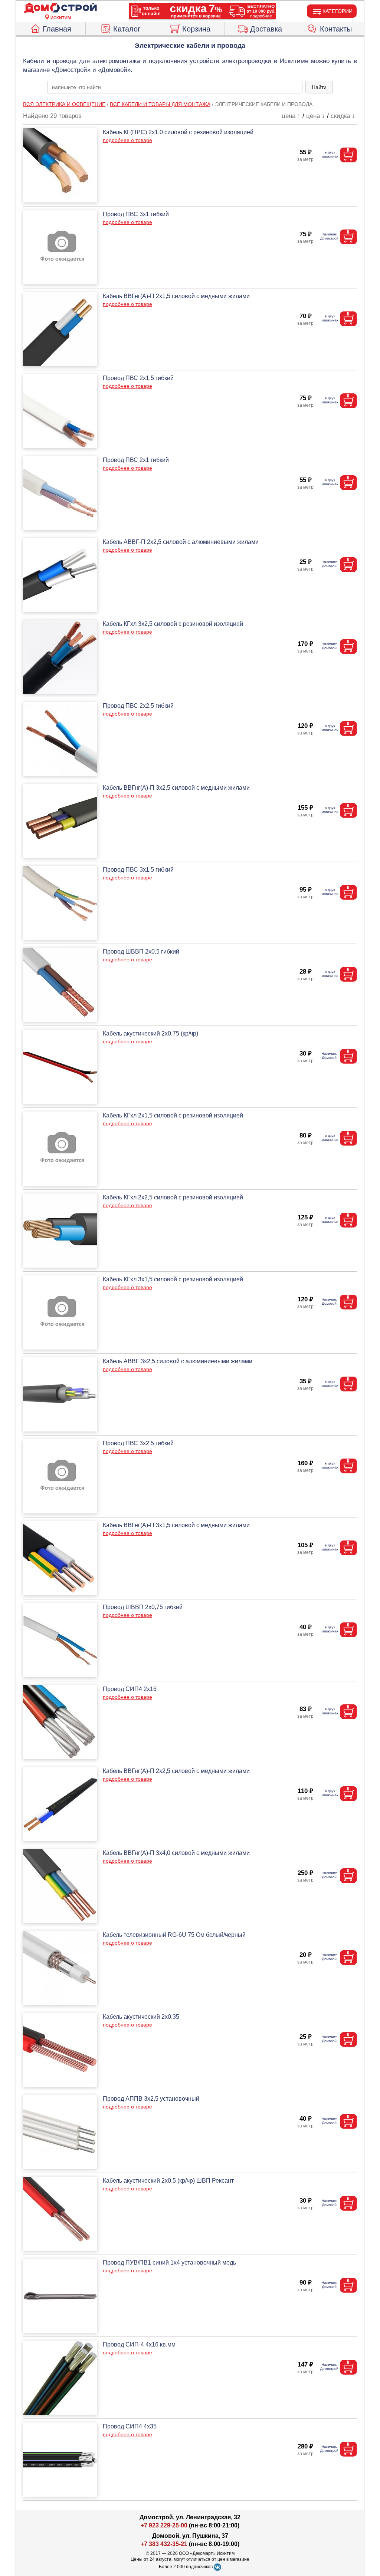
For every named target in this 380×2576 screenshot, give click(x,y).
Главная (57, 29)
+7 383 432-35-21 (164, 2544)
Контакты (336, 29)
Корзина (196, 29)
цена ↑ (291, 116)
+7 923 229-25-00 (165, 2525)
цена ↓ (316, 116)
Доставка (266, 29)
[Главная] (60, 8)
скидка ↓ (343, 116)
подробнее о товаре (127, 140)
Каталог (127, 29)
